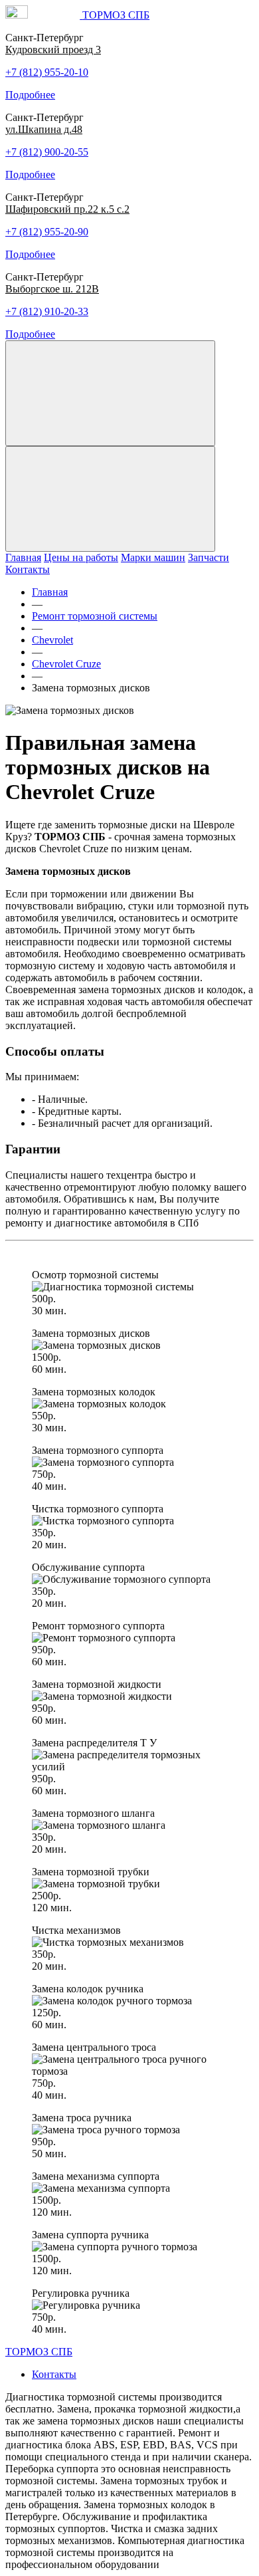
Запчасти (209, 557)
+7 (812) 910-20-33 (47, 311)
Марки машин (153, 557)
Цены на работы (81, 557)
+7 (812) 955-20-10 (47, 72)
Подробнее (30, 95)
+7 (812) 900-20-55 (47, 152)
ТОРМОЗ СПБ (39, 2352)
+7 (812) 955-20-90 (47, 232)
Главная (23, 557)
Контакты (28, 569)
